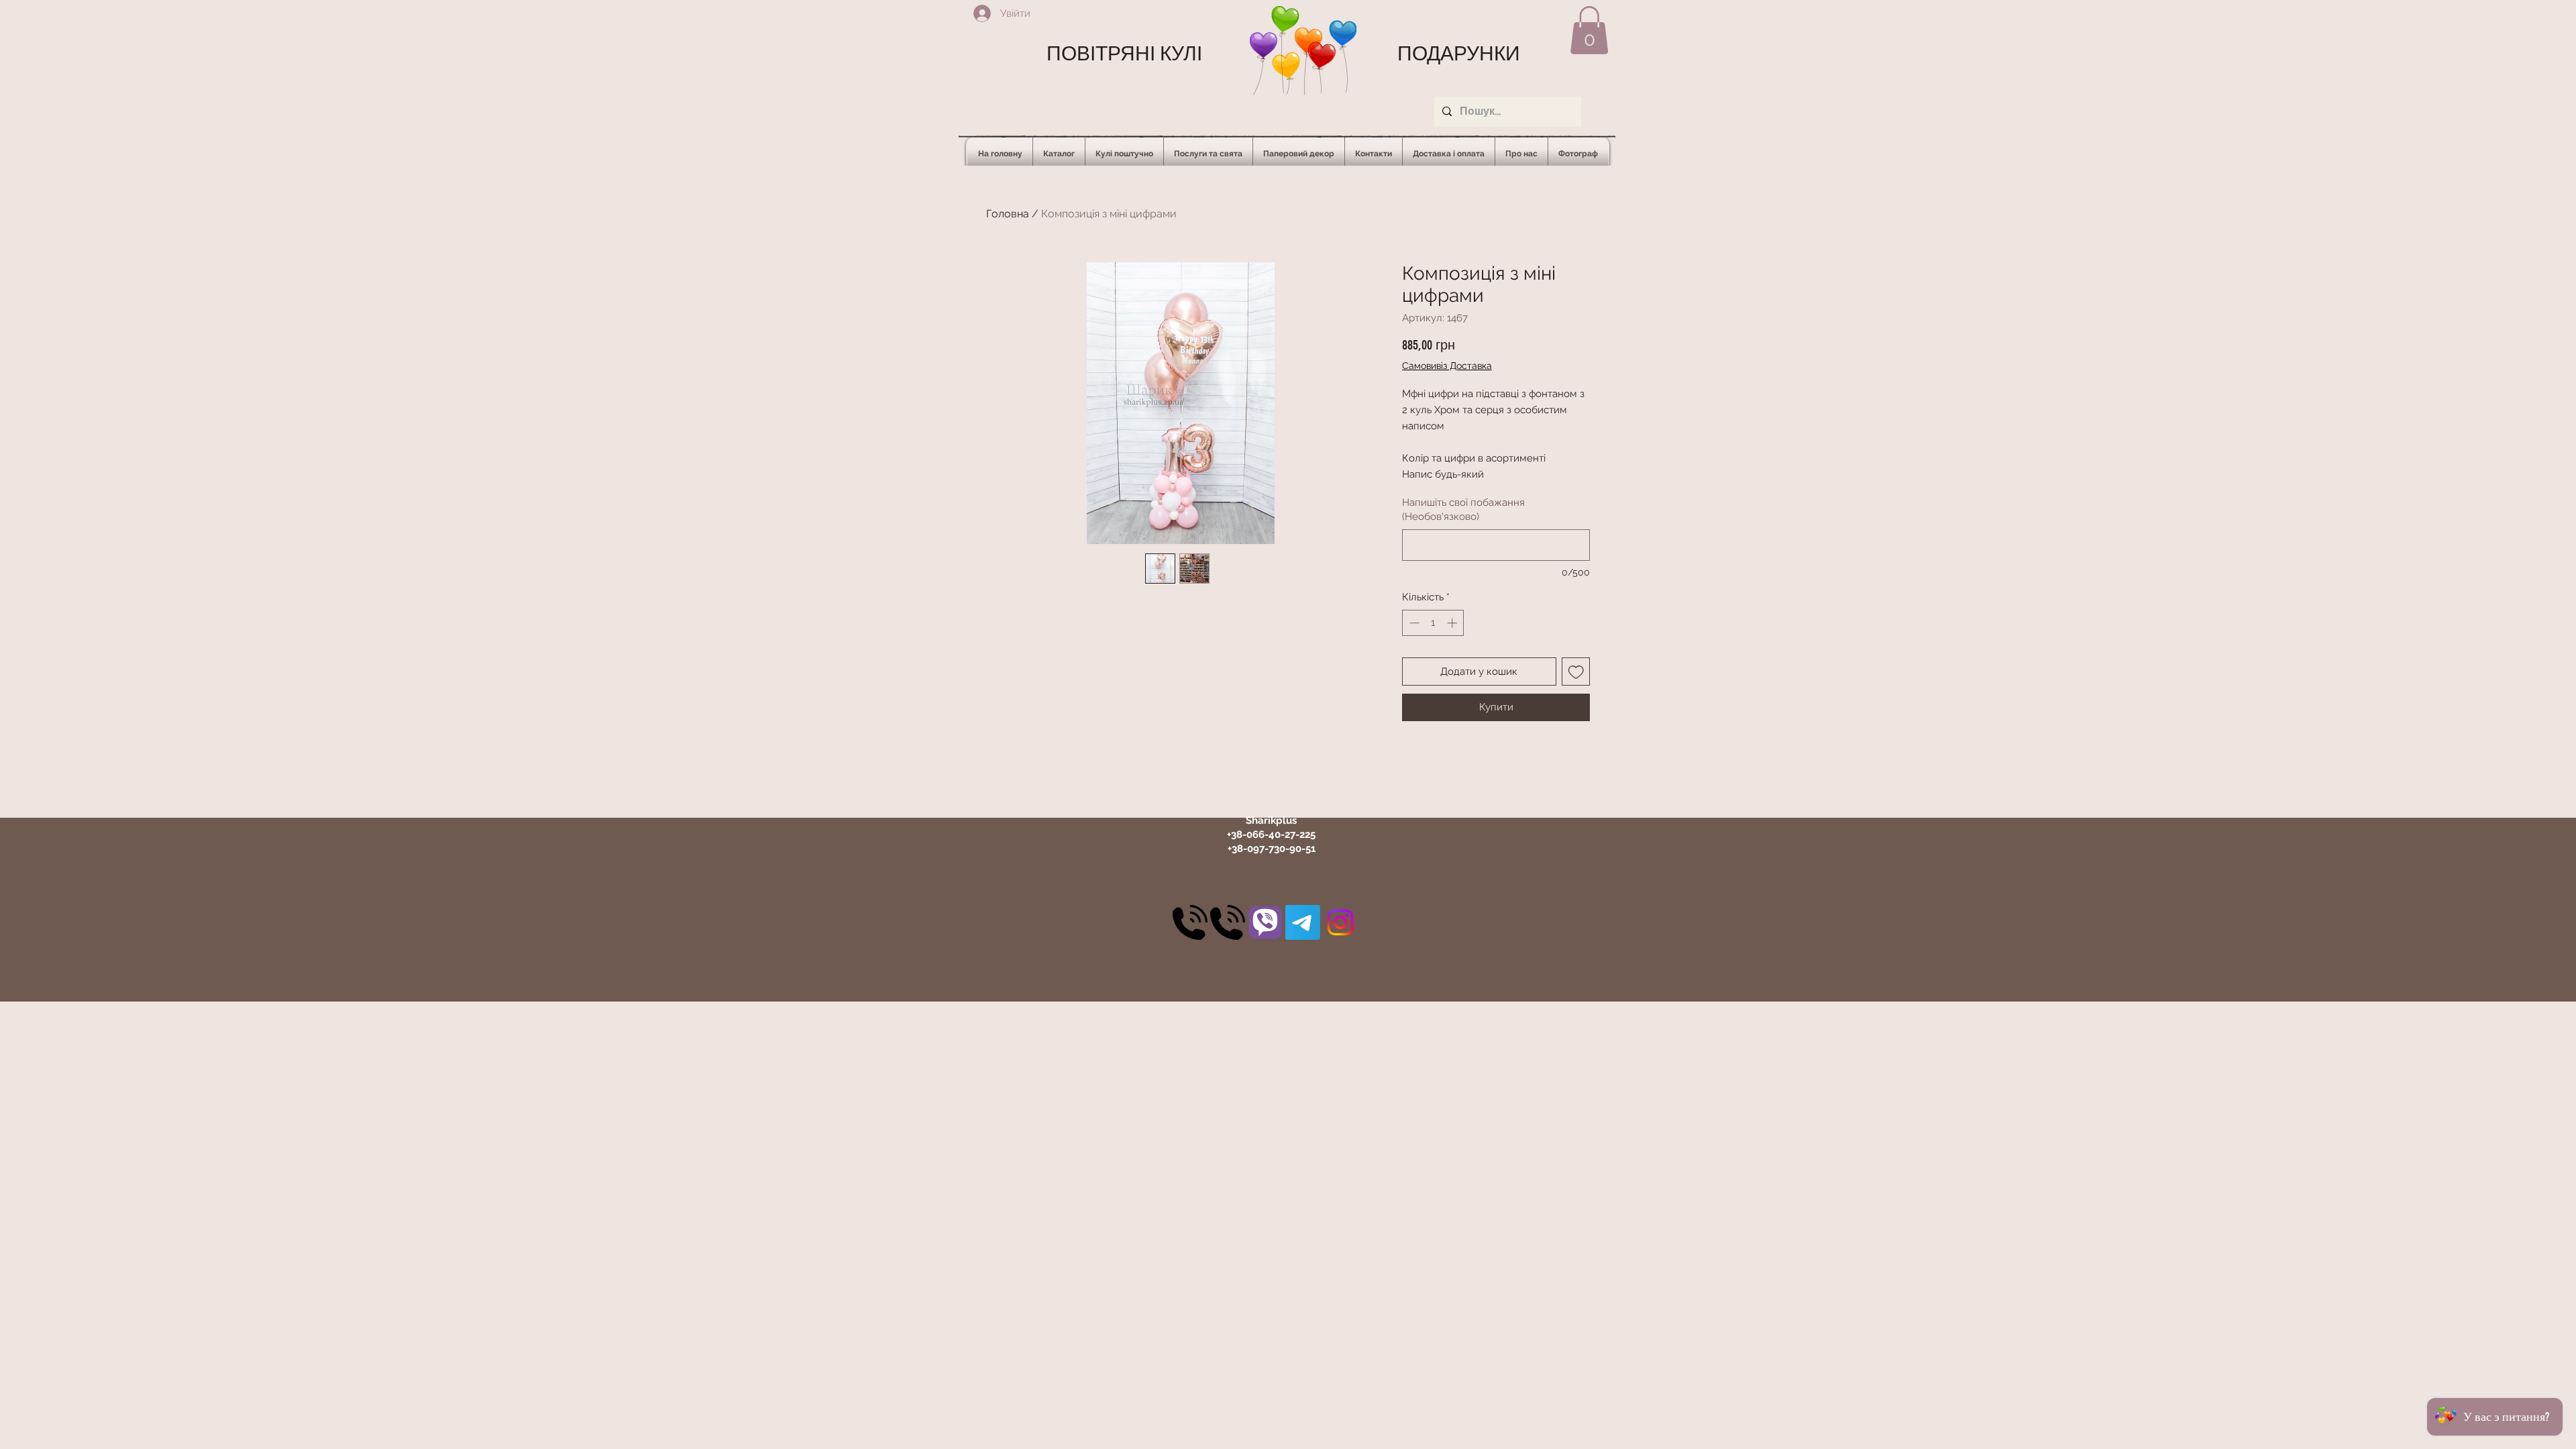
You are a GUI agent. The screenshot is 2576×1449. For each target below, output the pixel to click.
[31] (1265, 922)
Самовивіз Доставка (1447, 366)
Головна (1008, 214)
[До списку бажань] (1576, 672)
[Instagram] (1340, 922)
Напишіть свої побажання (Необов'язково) (1463, 509)
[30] (1190, 922)
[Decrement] (1413, 623)
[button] (1589, 30)
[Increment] (1453, 623)
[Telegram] (1303, 922)
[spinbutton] (1433, 623)
